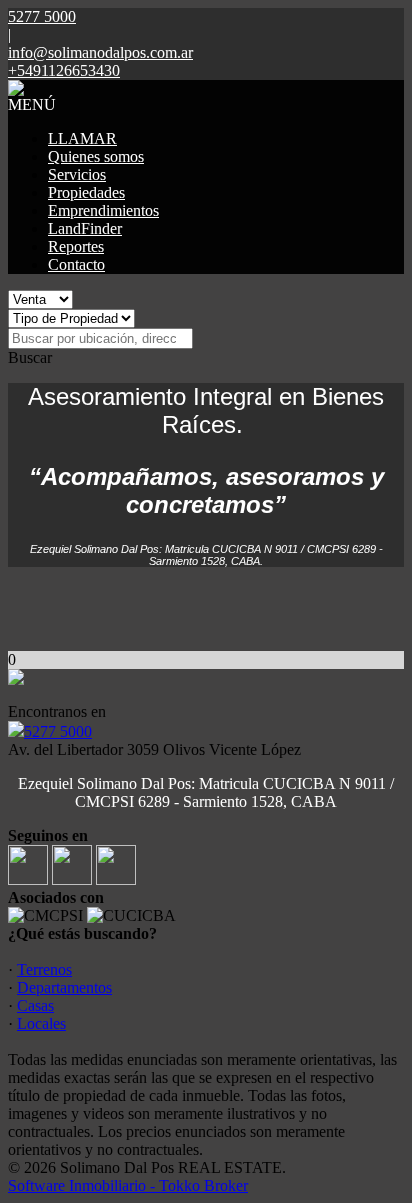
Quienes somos (96, 156)
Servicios (77, 174)
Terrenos (44, 969)
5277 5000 (58, 731)
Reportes (76, 246)
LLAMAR (82, 138)
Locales (41, 1023)
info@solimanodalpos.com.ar (100, 52)
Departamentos (64, 987)
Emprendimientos (103, 210)
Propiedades (86, 192)
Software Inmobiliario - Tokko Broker (128, 1185)
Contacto (76, 264)
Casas (35, 1005)
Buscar (30, 357)
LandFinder (85, 228)
